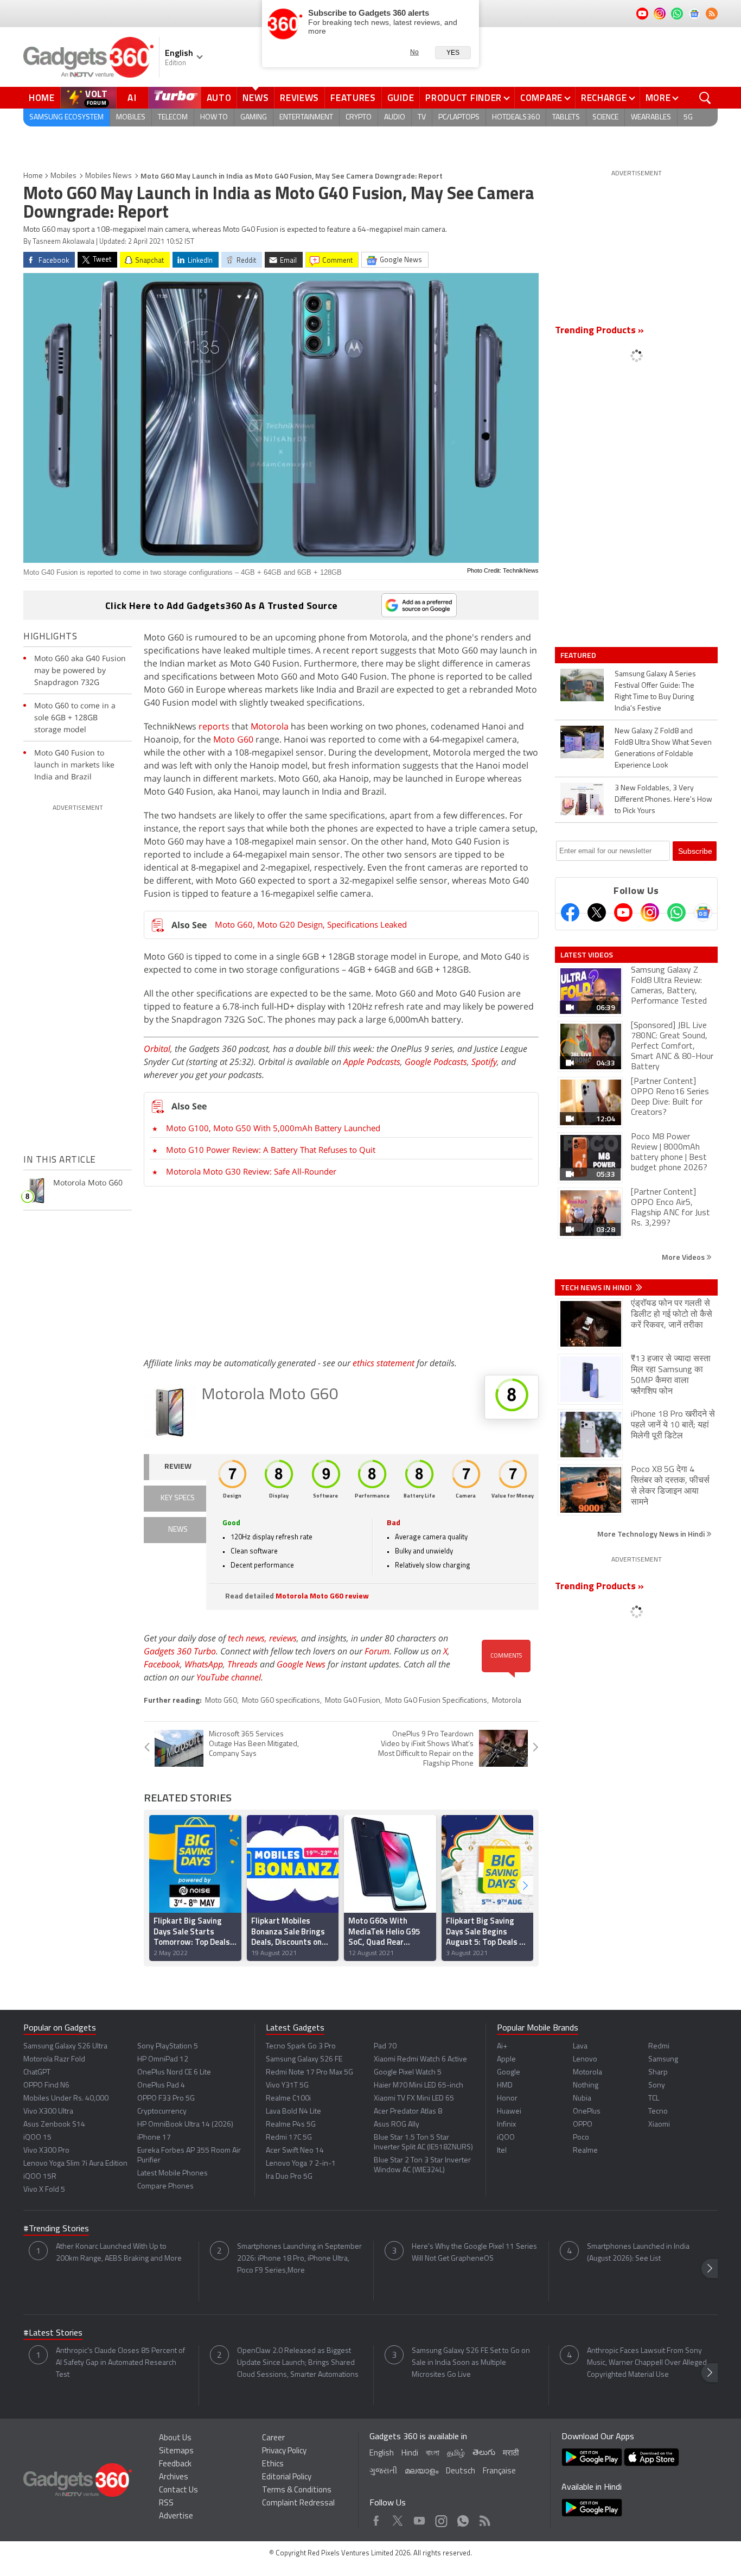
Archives (174, 2477)
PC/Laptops (459, 118)
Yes (453, 53)
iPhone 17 (154, 2138)
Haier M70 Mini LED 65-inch (419, 2086)
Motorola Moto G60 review (322, 1597)
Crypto (359, 118)
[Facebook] (570, 912)
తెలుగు (484, 2453)
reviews (283, 1638)
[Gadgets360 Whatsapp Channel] (676, 912)
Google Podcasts (436, 1062)
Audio (395, 118)
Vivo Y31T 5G (287, 2086)
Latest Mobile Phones (173, 2174)
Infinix (506, 2125)
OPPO (583, 2125)
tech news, (248, 1638)
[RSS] (712, 14)
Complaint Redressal (298, 2504)
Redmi (659, 2047)
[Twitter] (597, 912)
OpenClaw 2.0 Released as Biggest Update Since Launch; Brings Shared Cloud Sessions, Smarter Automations (298, 2363)
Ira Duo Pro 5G (289, 2177)
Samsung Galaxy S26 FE (304, 2060)
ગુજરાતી (383, 2472)
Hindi (410, 2454)
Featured (579, 655)
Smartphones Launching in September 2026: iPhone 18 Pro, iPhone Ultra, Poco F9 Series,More (299, 2259)
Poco (581, 2138)
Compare (541, 98)
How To (214, 118)
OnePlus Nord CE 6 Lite (174, 2073)
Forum (377, 1651)
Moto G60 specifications (281, 1701)
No (414, 52)
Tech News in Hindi (597, 1287)
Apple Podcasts (372, 1062)
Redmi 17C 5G (289, 2138)
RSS (166, 2504)
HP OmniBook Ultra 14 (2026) (185, 2125)
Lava (580, 2047)
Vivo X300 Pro (46, 2151)
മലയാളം (421, 2472)
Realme (585, 2151)
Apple (506, 2060)
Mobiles (131, 118)
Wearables (651, 118)
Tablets (566, 118)
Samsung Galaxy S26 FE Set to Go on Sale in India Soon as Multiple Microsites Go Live (471, 2363)
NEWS (178, 1530)
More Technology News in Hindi (652, 1534)
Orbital (157, 1049)
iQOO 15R (40, 2177)
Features (353, 98)
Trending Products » (599, 331)
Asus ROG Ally (397, 2125)
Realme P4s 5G (291, 2125)
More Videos (684, 1257)
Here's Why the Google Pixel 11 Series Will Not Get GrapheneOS (474, 2253)
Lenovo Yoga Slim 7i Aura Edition (75, 2164)
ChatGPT (37, 2073)
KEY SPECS (178, 1498)
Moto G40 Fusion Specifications (436, 1701)
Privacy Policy (284, 2451)
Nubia (582, 2099)
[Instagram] (650, 912)
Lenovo (585, 2060)
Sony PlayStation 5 (168, 2047)
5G (688, 118)
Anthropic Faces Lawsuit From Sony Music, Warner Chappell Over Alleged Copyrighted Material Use (647, 2363)
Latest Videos (587, 955)
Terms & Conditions (297, 2491)
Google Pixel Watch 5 (408, 2073)
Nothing (586, 2086)
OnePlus (587, 2112)
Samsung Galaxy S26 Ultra (65, 2047)
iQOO (506, 2138)
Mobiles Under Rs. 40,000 (66, 2099)
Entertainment (306, 118)
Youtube (420, 2518)
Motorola (270, 726)
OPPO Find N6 (46, 2086)
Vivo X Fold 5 (44, 2190)
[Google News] (703, 912)
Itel (502, 2151)
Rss (484, 2518)
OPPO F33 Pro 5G (166, 2099)
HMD (505, 2086)
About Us (175, 2438)
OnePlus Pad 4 (161, 2086)
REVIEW (178, 1467)
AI (132, 98)
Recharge (604, 98)
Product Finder (464, 98)
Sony (657, 2086)
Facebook (162, 1664)
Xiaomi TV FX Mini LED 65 (414, 2099)
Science (605, 118)
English (382, 2454)
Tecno (658, 2112)
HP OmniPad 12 (163, 2060)
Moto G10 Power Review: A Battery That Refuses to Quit (271, 1150)
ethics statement (384, 1363)
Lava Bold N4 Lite (293, 2112)
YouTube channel (229, 1677)
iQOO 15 (37, 2138)
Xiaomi (659, 2125)
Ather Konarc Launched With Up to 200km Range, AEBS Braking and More (119, 2253)
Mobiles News (108, 176)
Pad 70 (385, 2047)
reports (214, 726)
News (255, 98)
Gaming (254, 118)
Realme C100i (288, 2099)
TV (422, 118)
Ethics (273, 2464)
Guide (401, 98)
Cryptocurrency (162, 2112)
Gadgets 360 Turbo (180, 1651)
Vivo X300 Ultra (48, 2112)
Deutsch (461, 2472)
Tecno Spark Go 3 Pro (301, 2047)
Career (273, 2438)
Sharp (658, 2073)
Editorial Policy (287, 2477)
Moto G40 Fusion (353, 1701)
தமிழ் (456, 2454)
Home (42, 98)
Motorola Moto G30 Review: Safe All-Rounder (251, 1171)
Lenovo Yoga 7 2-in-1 (301, 2164)
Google (509, 2073)
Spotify (484, 1062)
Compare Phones (165, 2187)
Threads (242, 1664)
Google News (301, 1664)
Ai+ (502, 2047)
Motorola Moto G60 (270, 1395)
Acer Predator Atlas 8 (408, 2112)
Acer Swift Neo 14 (295, 2151)
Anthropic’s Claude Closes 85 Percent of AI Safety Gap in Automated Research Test (120, 2363)
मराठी (511, 2454)
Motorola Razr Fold (54, 2060)
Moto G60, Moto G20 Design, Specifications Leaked (311, 924)
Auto (219, 98)
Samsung (663, 2060)
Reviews (299, 98)
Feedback (175, 2464)
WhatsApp (204, 1664)
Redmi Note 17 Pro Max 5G (309, 2073)
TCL (654, 2099)
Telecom (173, 118)
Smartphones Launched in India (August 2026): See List (638, 2253)
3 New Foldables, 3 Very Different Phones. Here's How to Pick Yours (663, 800)
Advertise (176, 2517)
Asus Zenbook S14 (54, 2125)
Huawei (509, 2112)
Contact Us (178, 2491)
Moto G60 (233, 739)
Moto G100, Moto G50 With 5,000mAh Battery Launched (273, 1128)
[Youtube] (623, 912)
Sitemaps (176, 2451)
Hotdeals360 (516, 118)
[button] (525, 1885)
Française (499, 2472)
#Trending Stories (56, 2229)
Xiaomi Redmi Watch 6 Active (420, 2060)
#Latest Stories (53, 2333)
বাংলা (433, 2454)
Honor (507, 2099)
